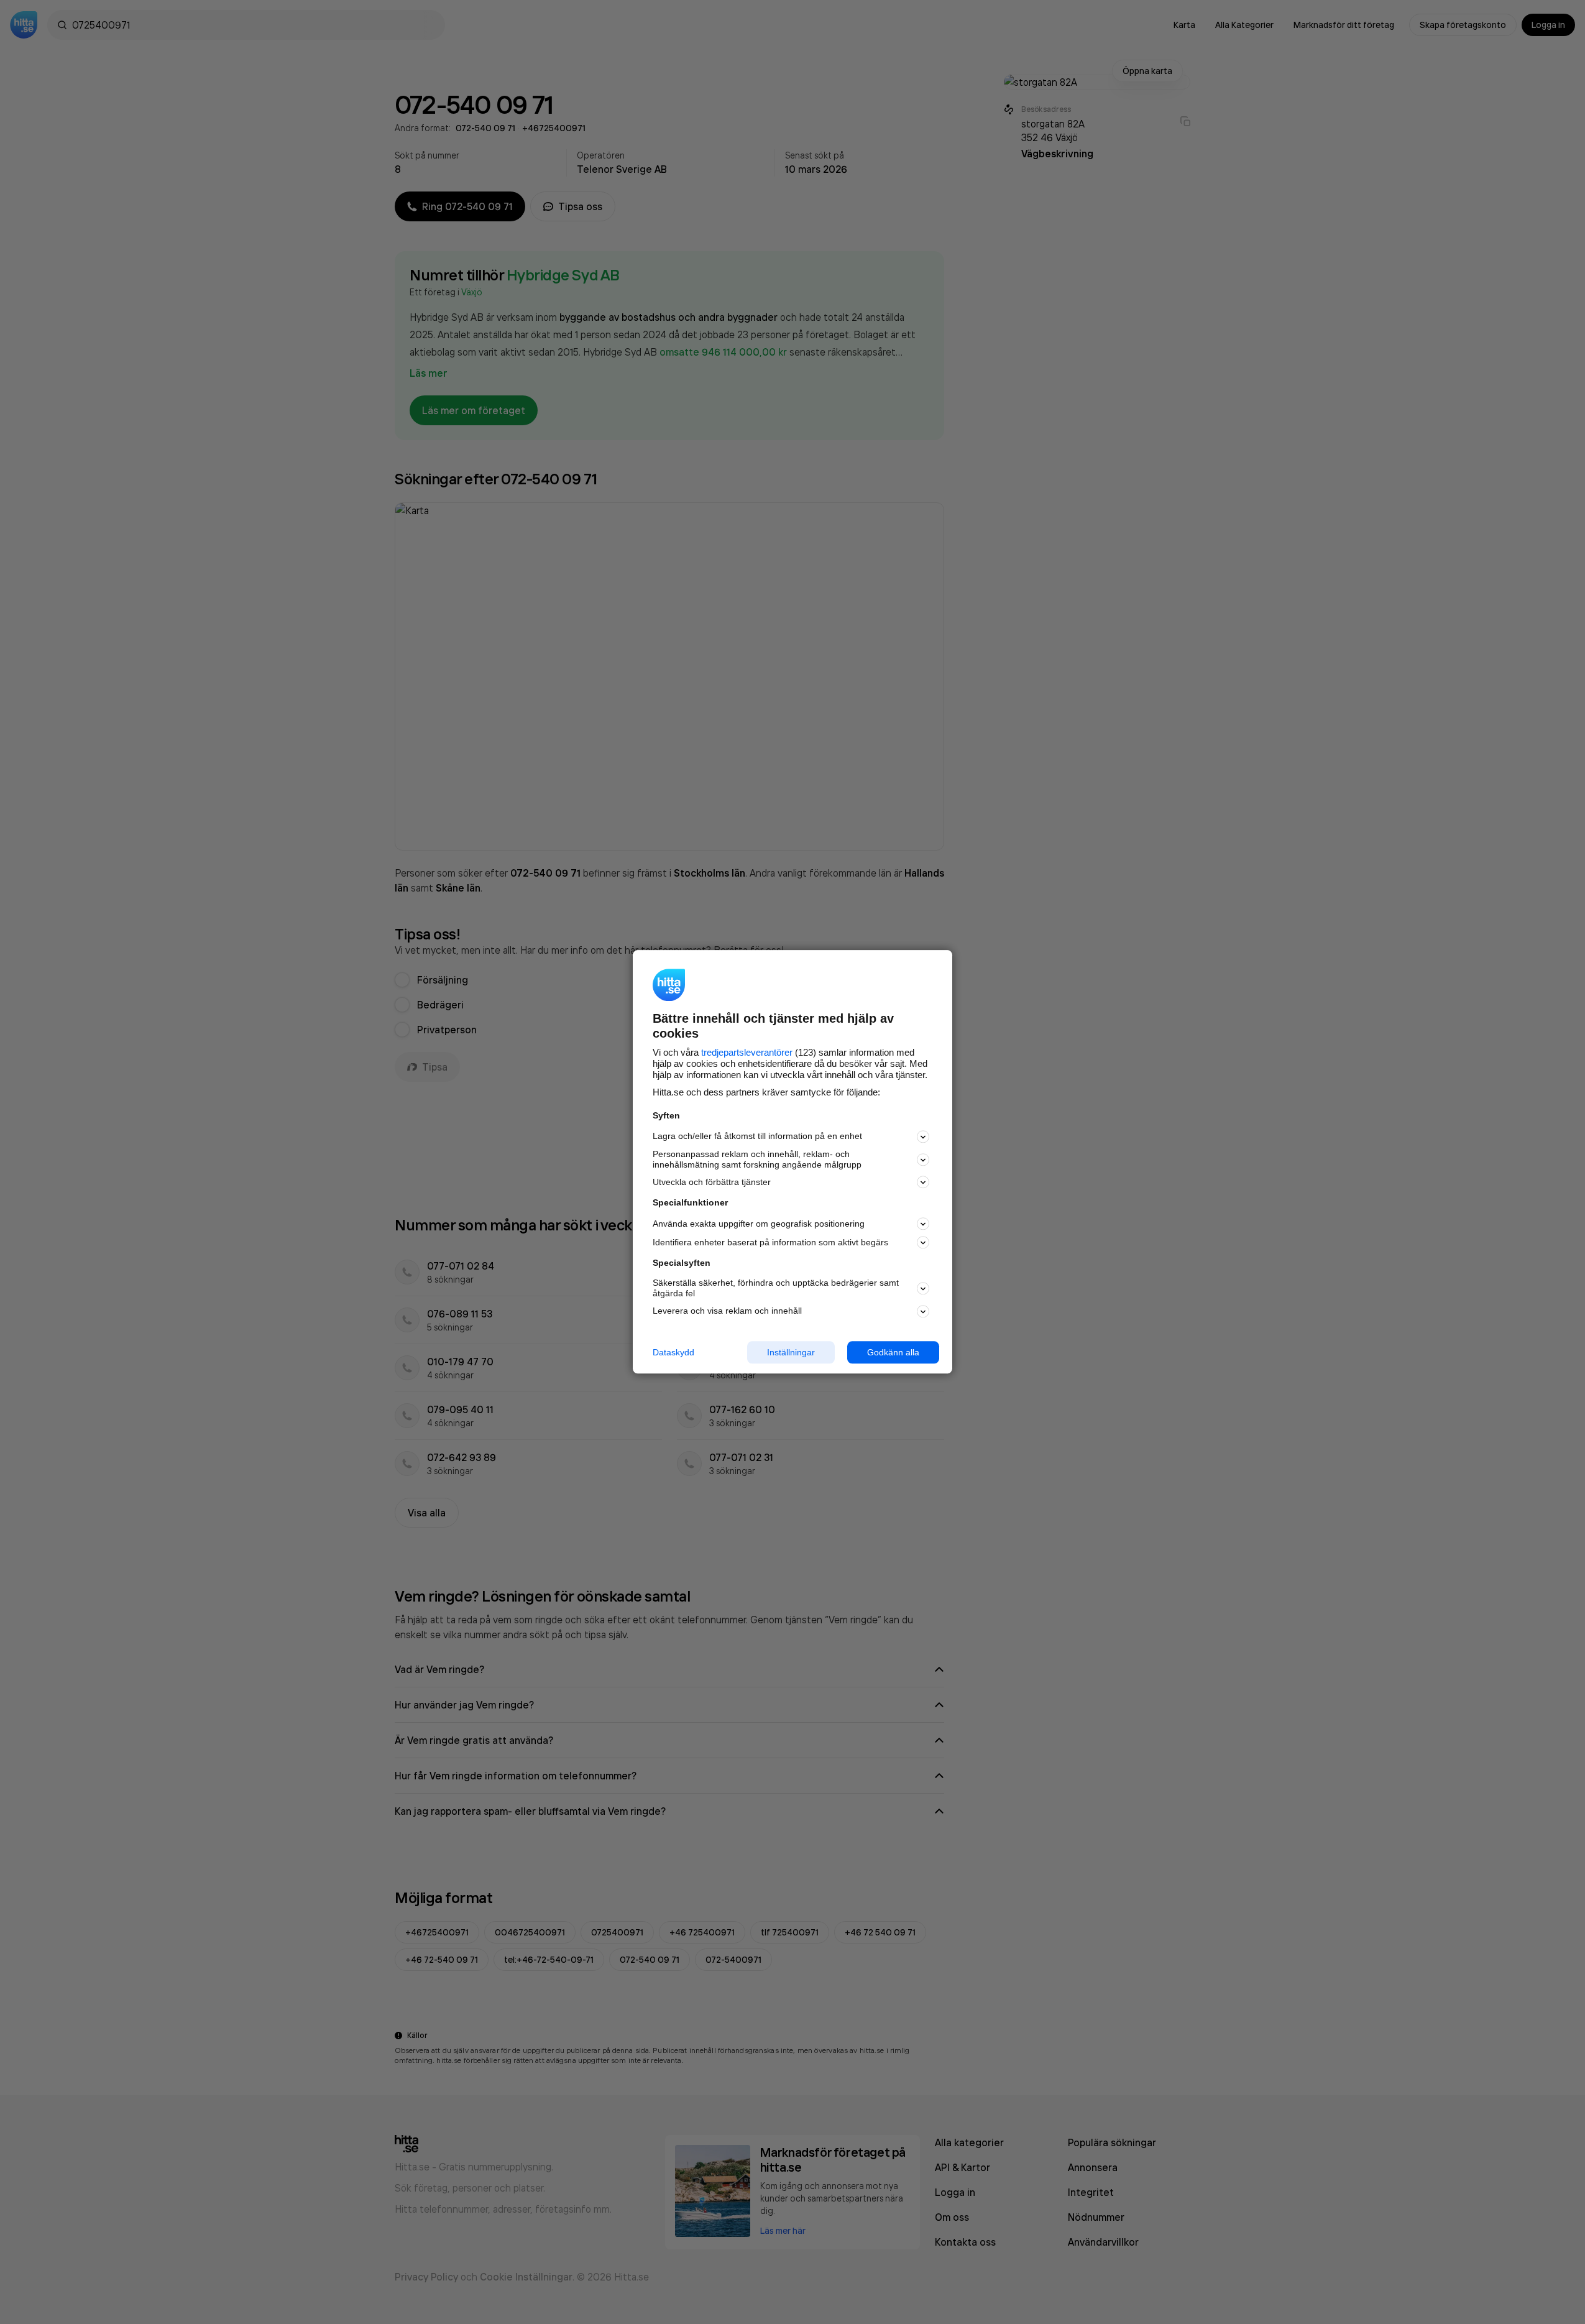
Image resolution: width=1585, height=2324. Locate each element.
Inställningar (791, 1352)
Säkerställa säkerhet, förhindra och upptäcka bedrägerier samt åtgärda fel (776, 1288)
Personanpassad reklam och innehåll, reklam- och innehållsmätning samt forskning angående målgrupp (757, 1159)
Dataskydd (673, 1352)
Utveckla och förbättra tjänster (712, 1182)
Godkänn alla (893, 1352)
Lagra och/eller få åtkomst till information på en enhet (757, 1137)
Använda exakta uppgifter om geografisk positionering (759, 1224)
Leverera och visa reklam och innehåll (727, 1311)
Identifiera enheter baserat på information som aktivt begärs (770, 1242)
